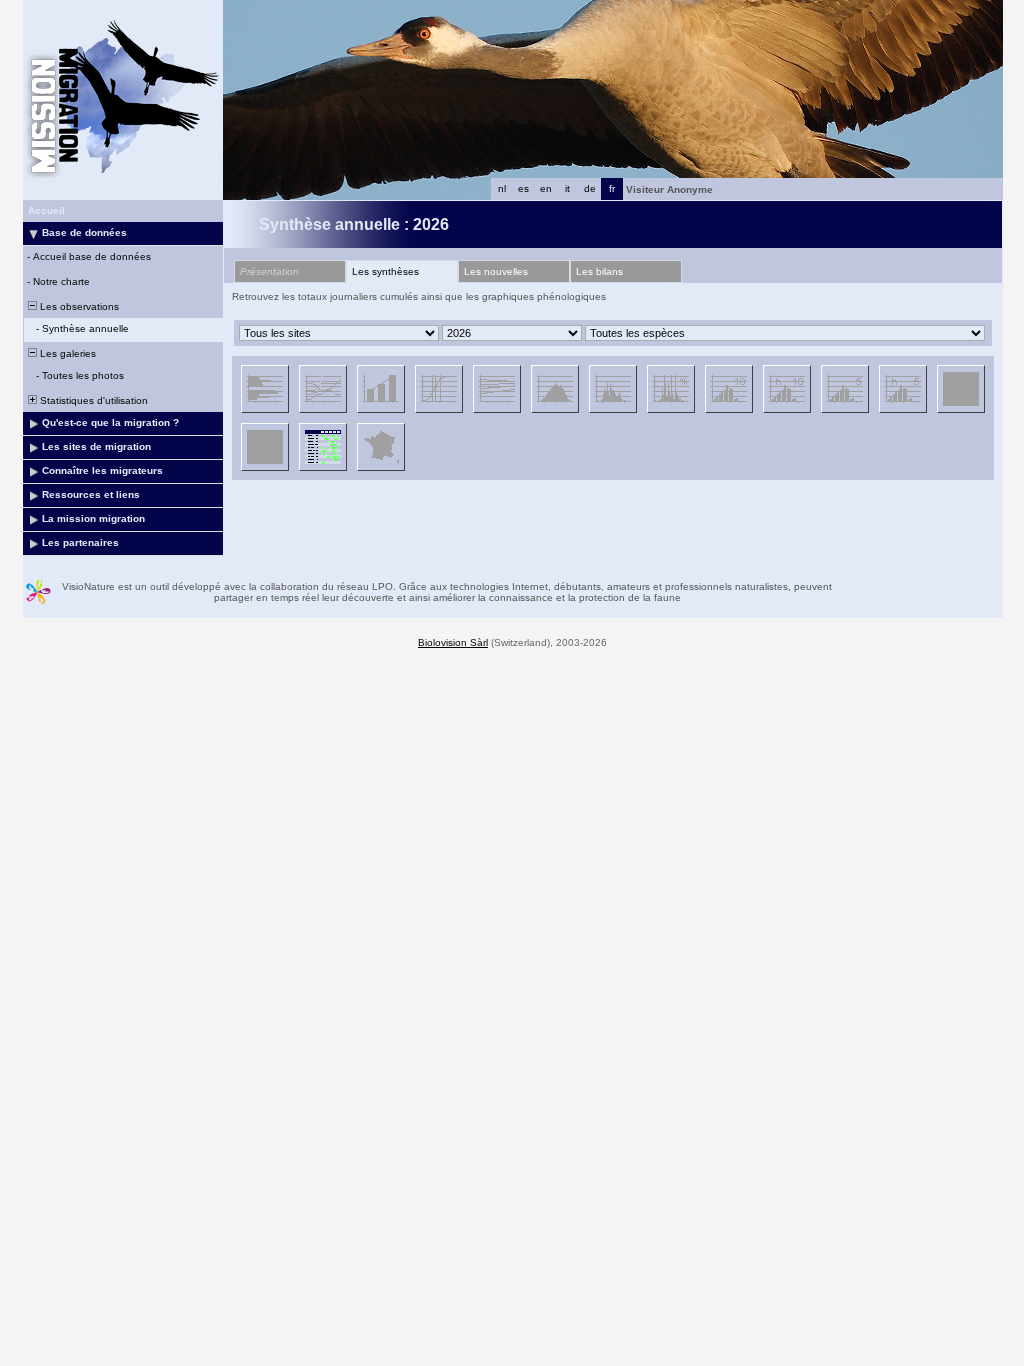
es (523, 188)
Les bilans (599, 271)
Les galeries (66, 353)
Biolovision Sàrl (453, 642)
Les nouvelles (496, 271)
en (546, 188)
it (567, 188)
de (590, 188)
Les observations (78, 306)
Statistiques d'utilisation (92, 400)
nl (502, 188)
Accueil (46, 210)
